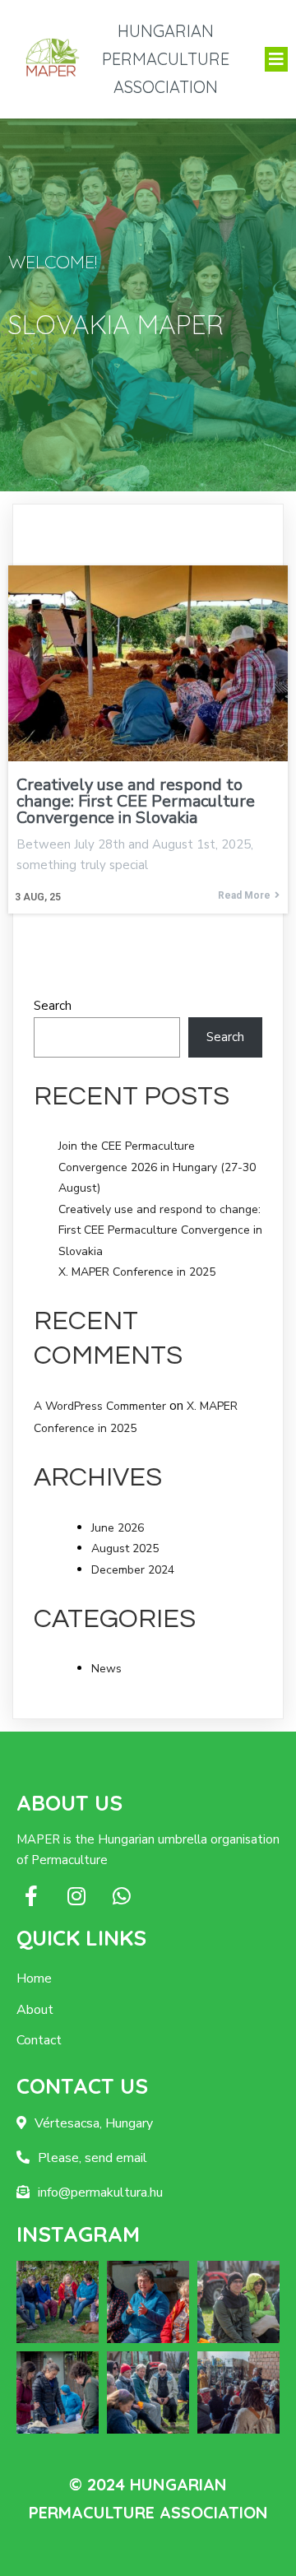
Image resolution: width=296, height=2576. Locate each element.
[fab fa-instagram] (76, 1896)
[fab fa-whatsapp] (121, 1896)
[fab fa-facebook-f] (31, 1896)
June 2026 (118, 1528)
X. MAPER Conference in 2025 (137, 1272)
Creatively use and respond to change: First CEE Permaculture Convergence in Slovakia (160, 1230)
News (106, 1669)
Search (53, 1006)
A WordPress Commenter (100, 1406)
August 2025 (125, 1548)
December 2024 (133, 1570)
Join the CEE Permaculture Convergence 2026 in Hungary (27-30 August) (157, 1167)
